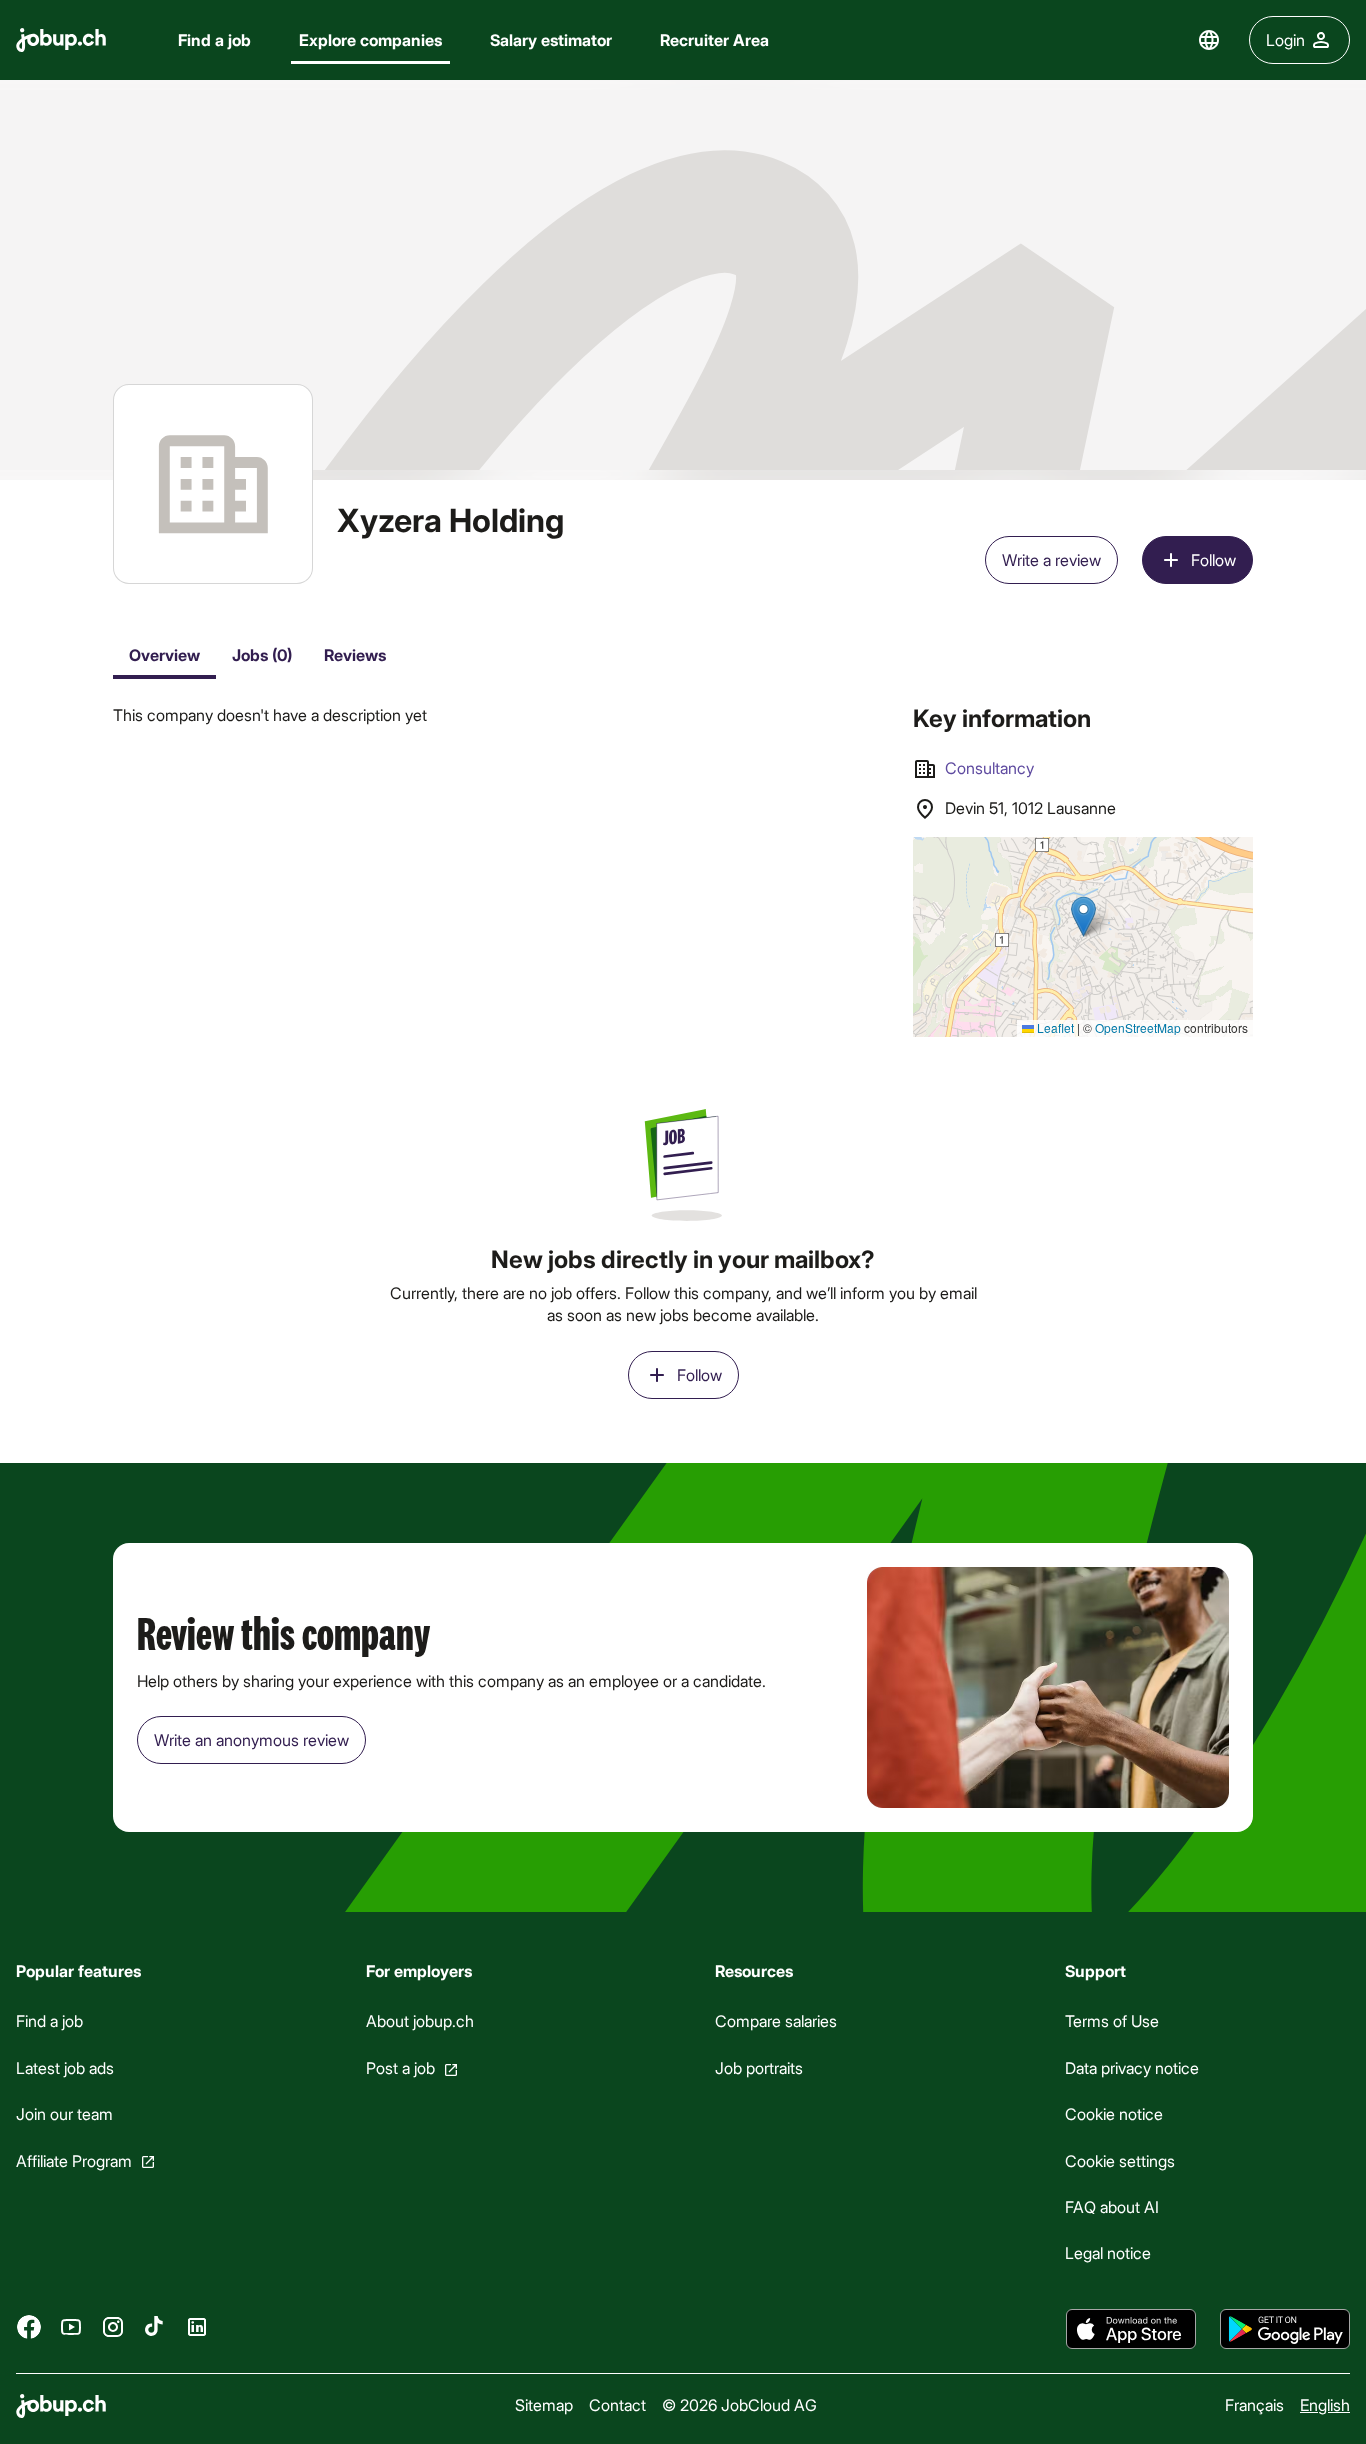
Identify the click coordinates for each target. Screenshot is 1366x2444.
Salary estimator (551, 39)
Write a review (1051, 559)
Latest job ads (65, 2067)
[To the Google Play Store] (1285, 2329)
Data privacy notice (1132, 2067)
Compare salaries (776, 2020)
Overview (164, 654)
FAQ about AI (1112, 2206)
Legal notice (1108, 2252)
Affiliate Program (74, 2159)
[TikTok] (155, 2326)
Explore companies (370, 39)
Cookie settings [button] (1120, 2159)
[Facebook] (29, 2326)
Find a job (214, 39)
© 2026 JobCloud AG (739, 2404)
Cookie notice (1114, 2113)
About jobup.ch (420, 2020)
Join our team (64, 2113)
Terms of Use (1112, 2020)
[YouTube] (71, 2326)
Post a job (400, 2067)
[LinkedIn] (197, 2326)
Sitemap (544, 2404)
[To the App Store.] (1131, 2329)
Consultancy (989, 767)
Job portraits (759, 2067)
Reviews (355, 654)
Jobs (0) (262, 654)
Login (1285, 39)
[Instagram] (113, 2326)
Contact (617, 2404)
